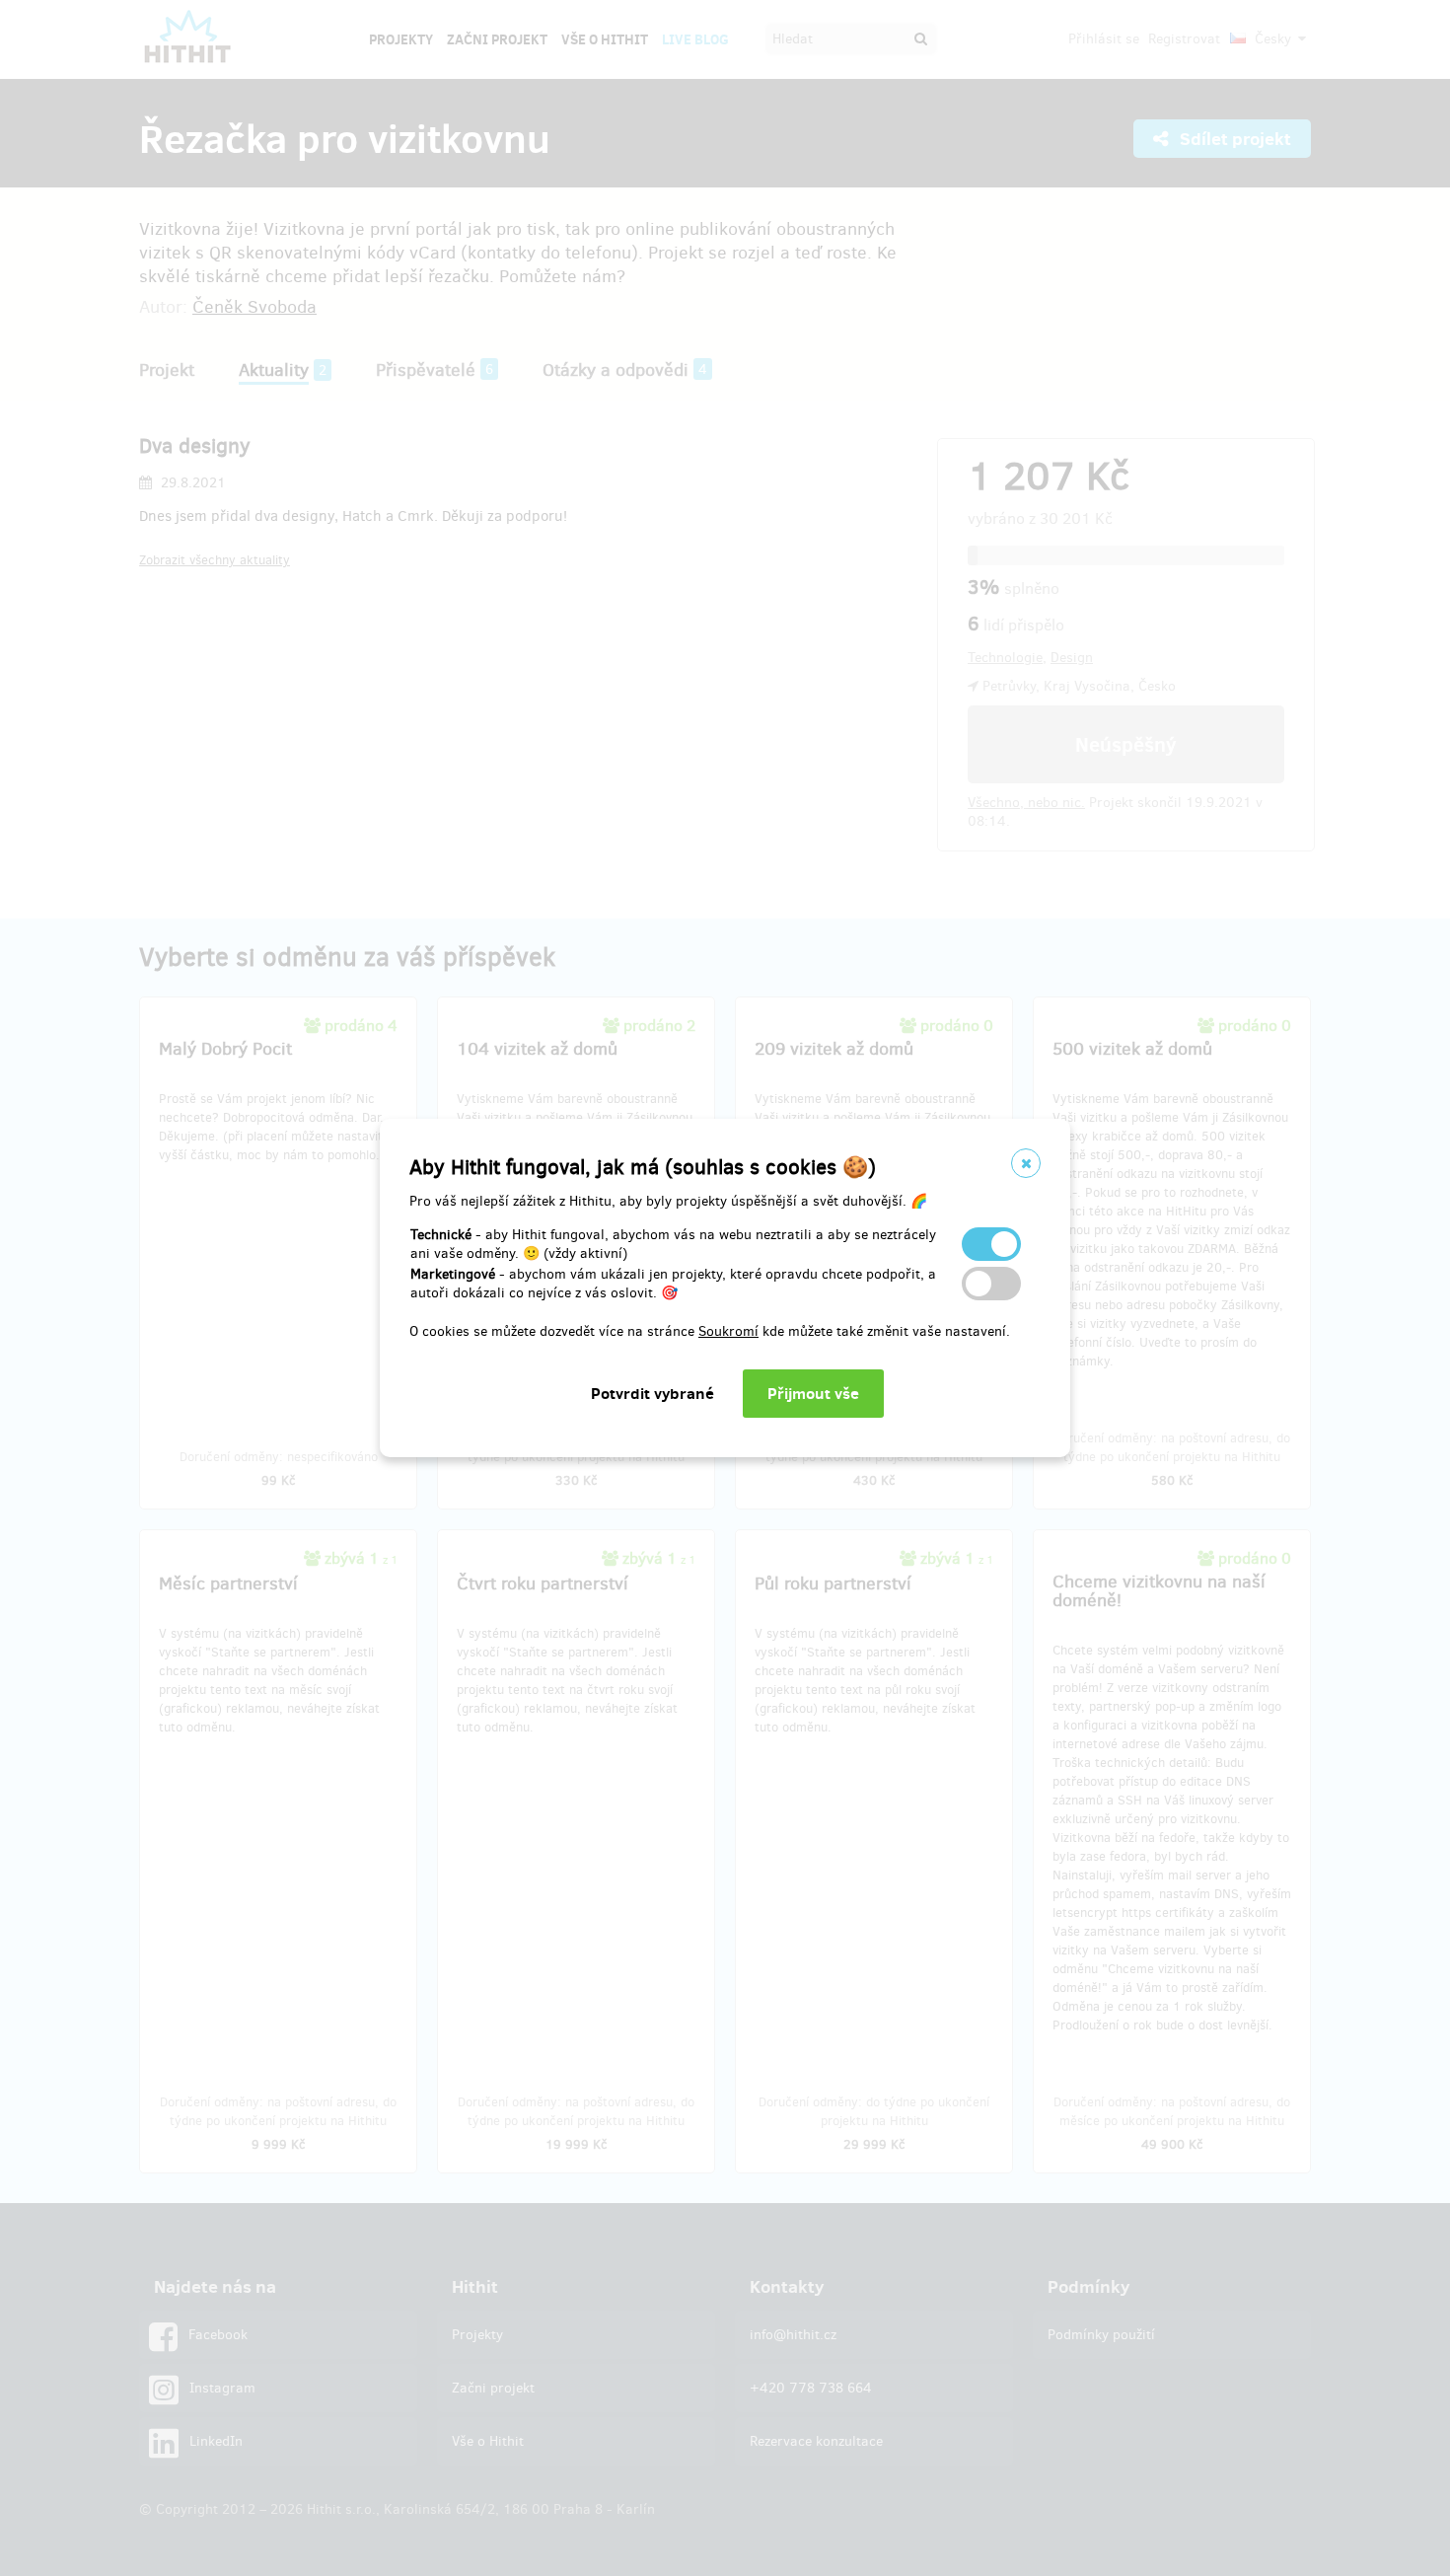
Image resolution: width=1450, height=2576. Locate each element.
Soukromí (728, 1331)
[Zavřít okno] (1026, 1163)
